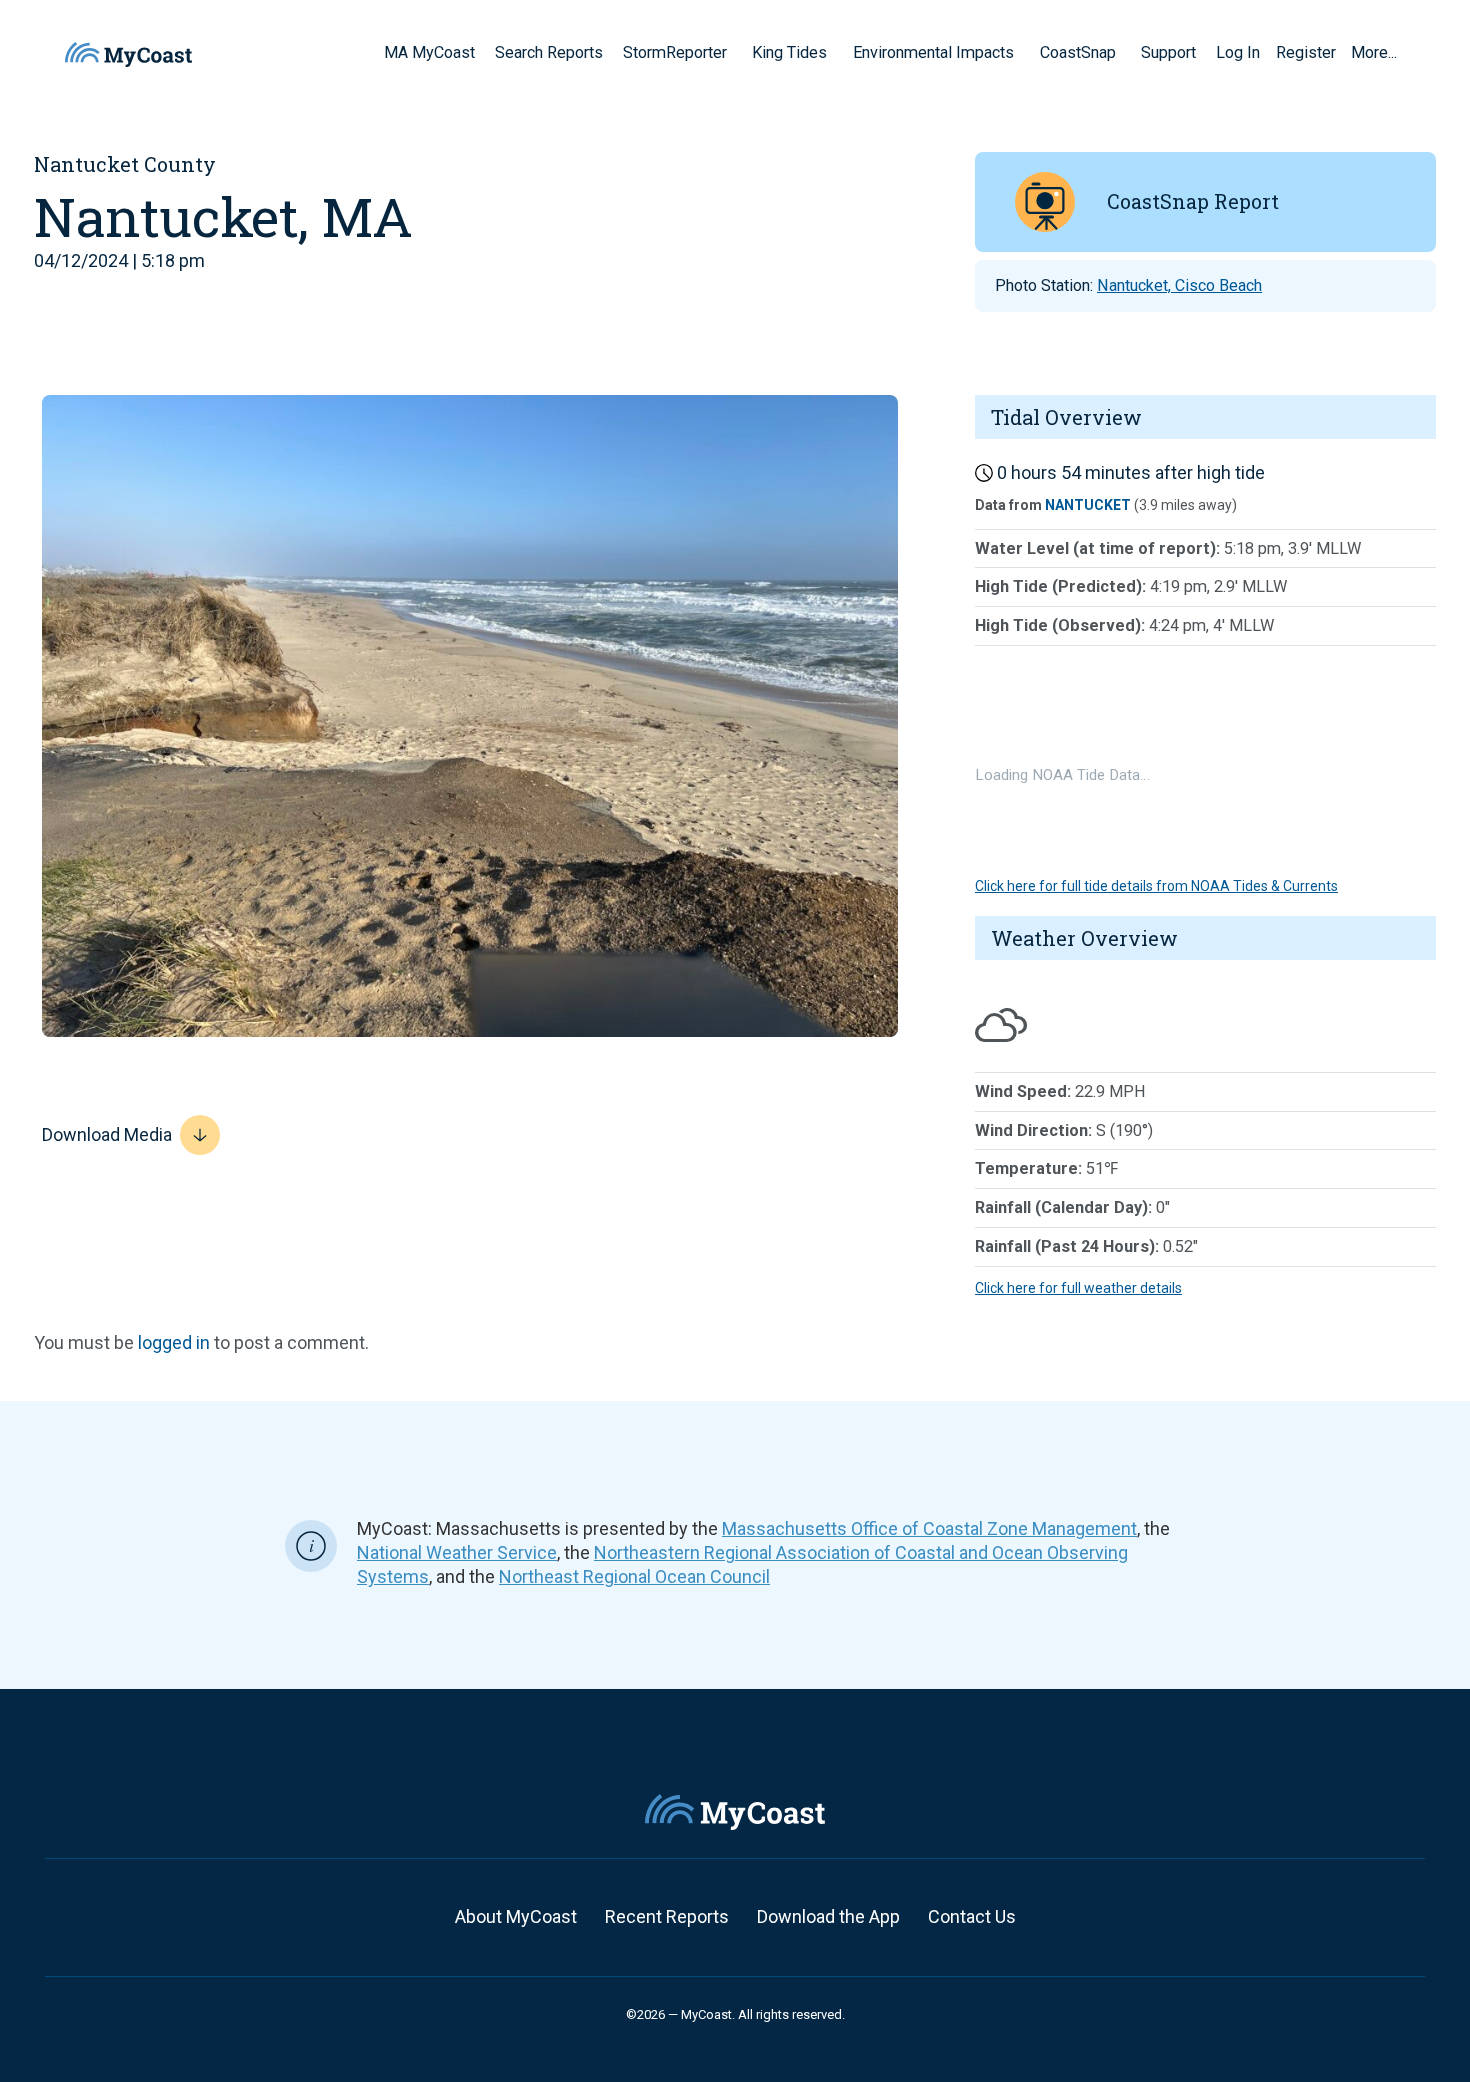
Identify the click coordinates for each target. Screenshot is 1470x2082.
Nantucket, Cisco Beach (1179, 285)
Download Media (107, 1134)
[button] (734, 52)
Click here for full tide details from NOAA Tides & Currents (1156, 886)
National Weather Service (457, 1552)
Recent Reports (667, 1916)
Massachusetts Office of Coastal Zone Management (929, 1528)
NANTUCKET (1088, 505)
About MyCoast (516, 1916)
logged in (174, 1342)
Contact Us (972, 1916)
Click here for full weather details (1078, 1288)
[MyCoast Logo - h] (128, 54)
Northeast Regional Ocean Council (634, 1576)
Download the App (828, 1916)
